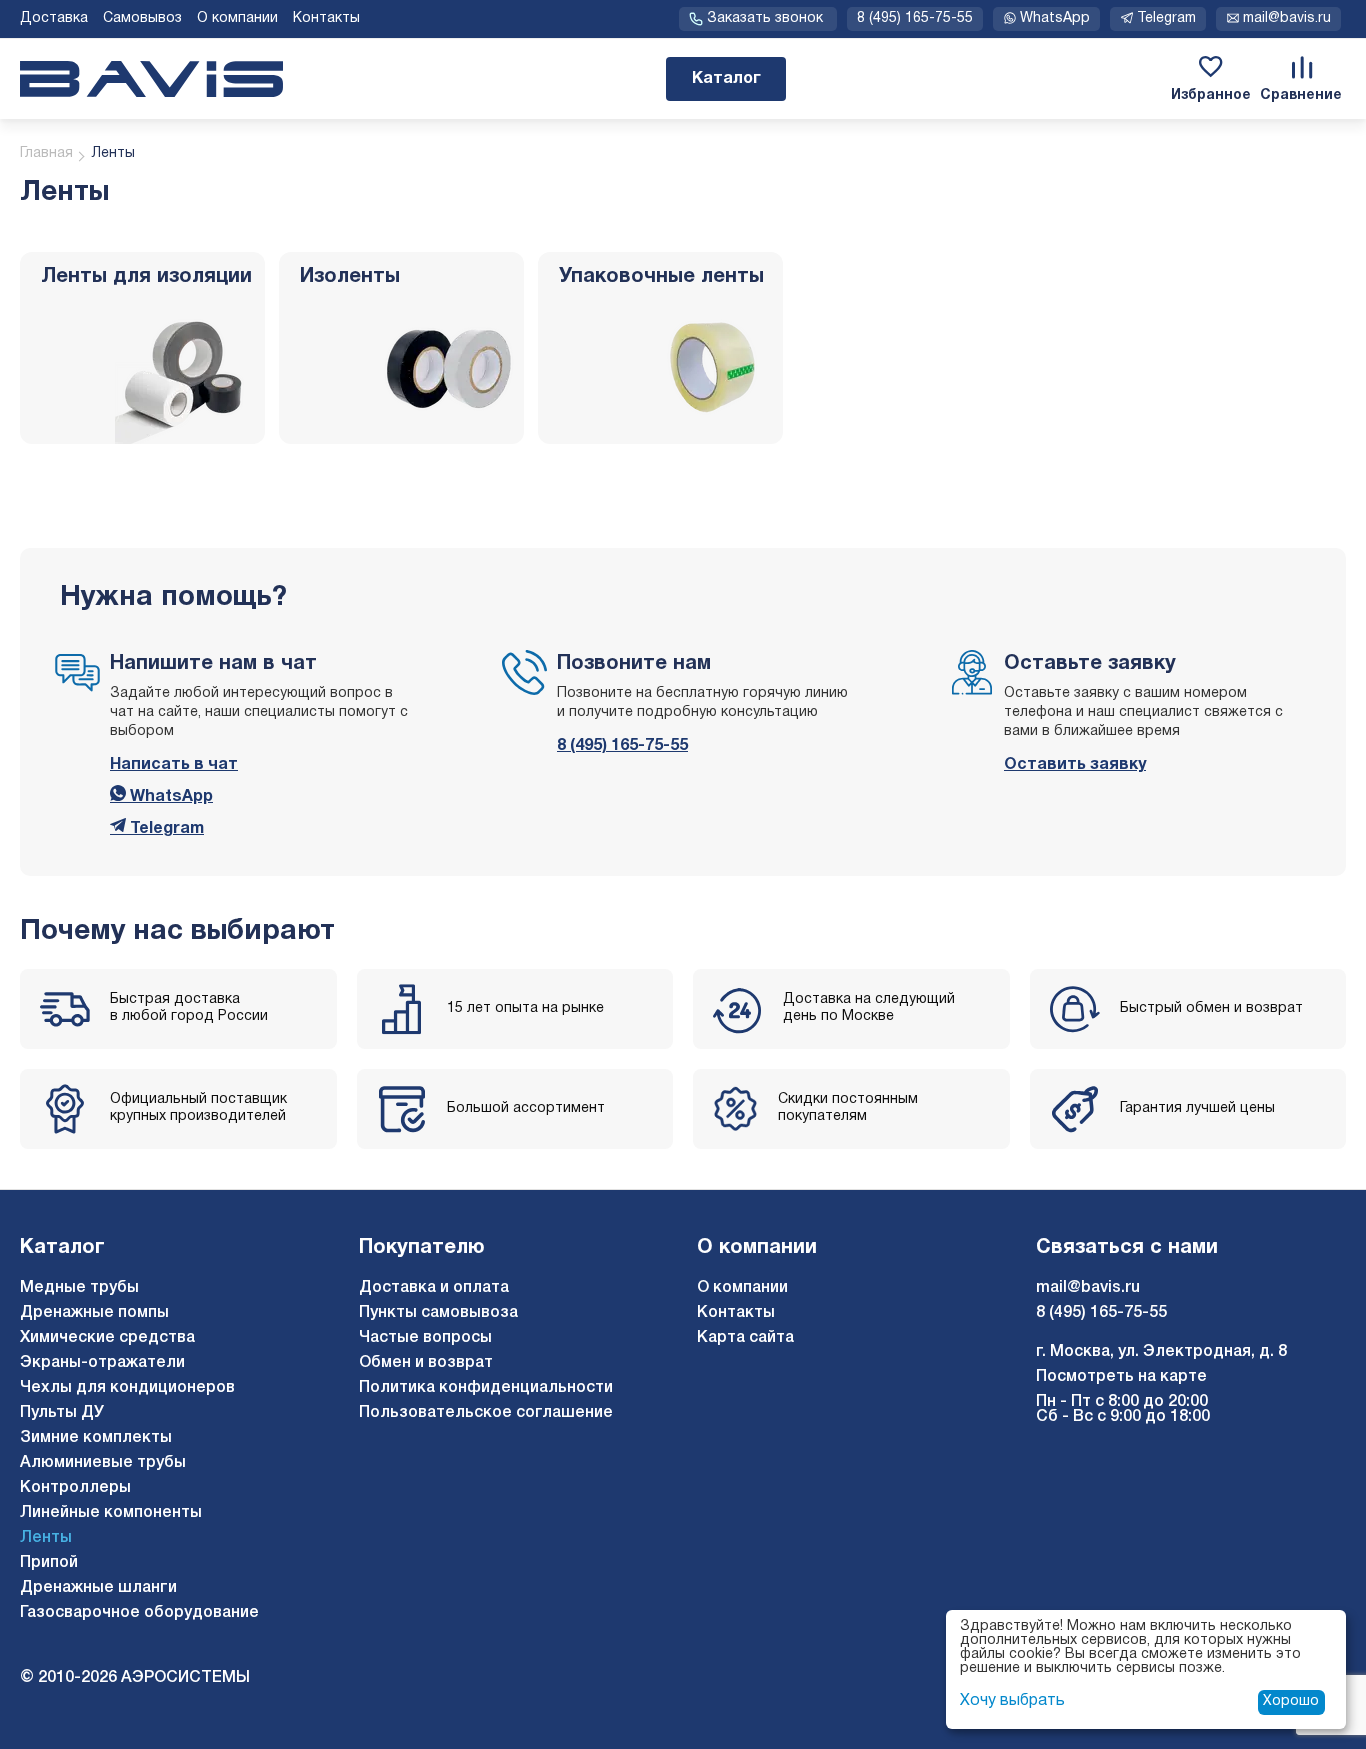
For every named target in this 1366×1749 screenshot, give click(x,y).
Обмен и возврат (426, 1363)
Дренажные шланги (98, 1588)
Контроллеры (75, 1488)
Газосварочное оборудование (139, 1613)
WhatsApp (169, 797)
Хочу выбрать (1012, 1701)
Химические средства (107, 1338)
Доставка (54, 18)
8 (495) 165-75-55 (915, 18)
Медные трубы (79, 1288)
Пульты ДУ (62, 1413)
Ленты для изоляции (146, 277)
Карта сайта (745, 1338)
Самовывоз (142, 18)
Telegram (165, 829)
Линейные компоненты (111, 1513)
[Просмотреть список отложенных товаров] (1211, 67)
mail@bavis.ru (1088, 1288)
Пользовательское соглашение (486, 1413)
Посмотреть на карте (1121, 1377)
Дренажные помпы (94, 1313)
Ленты (46, 1538)
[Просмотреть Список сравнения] (1301, 67)
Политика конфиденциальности (486, 1388)
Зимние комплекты (96, 1438)
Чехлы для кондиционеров (127, 1388)
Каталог (726, 79)
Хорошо (1291, 1701)
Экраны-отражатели (102, 1363)
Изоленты (350, 277)
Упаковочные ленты (661, 277)
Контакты (326, 18)
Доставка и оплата (434, 1288)
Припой (49, 1563)
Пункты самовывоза (438, 1313)
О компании (237, 18)
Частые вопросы (425, 1338)
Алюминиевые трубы (103, 1463)
